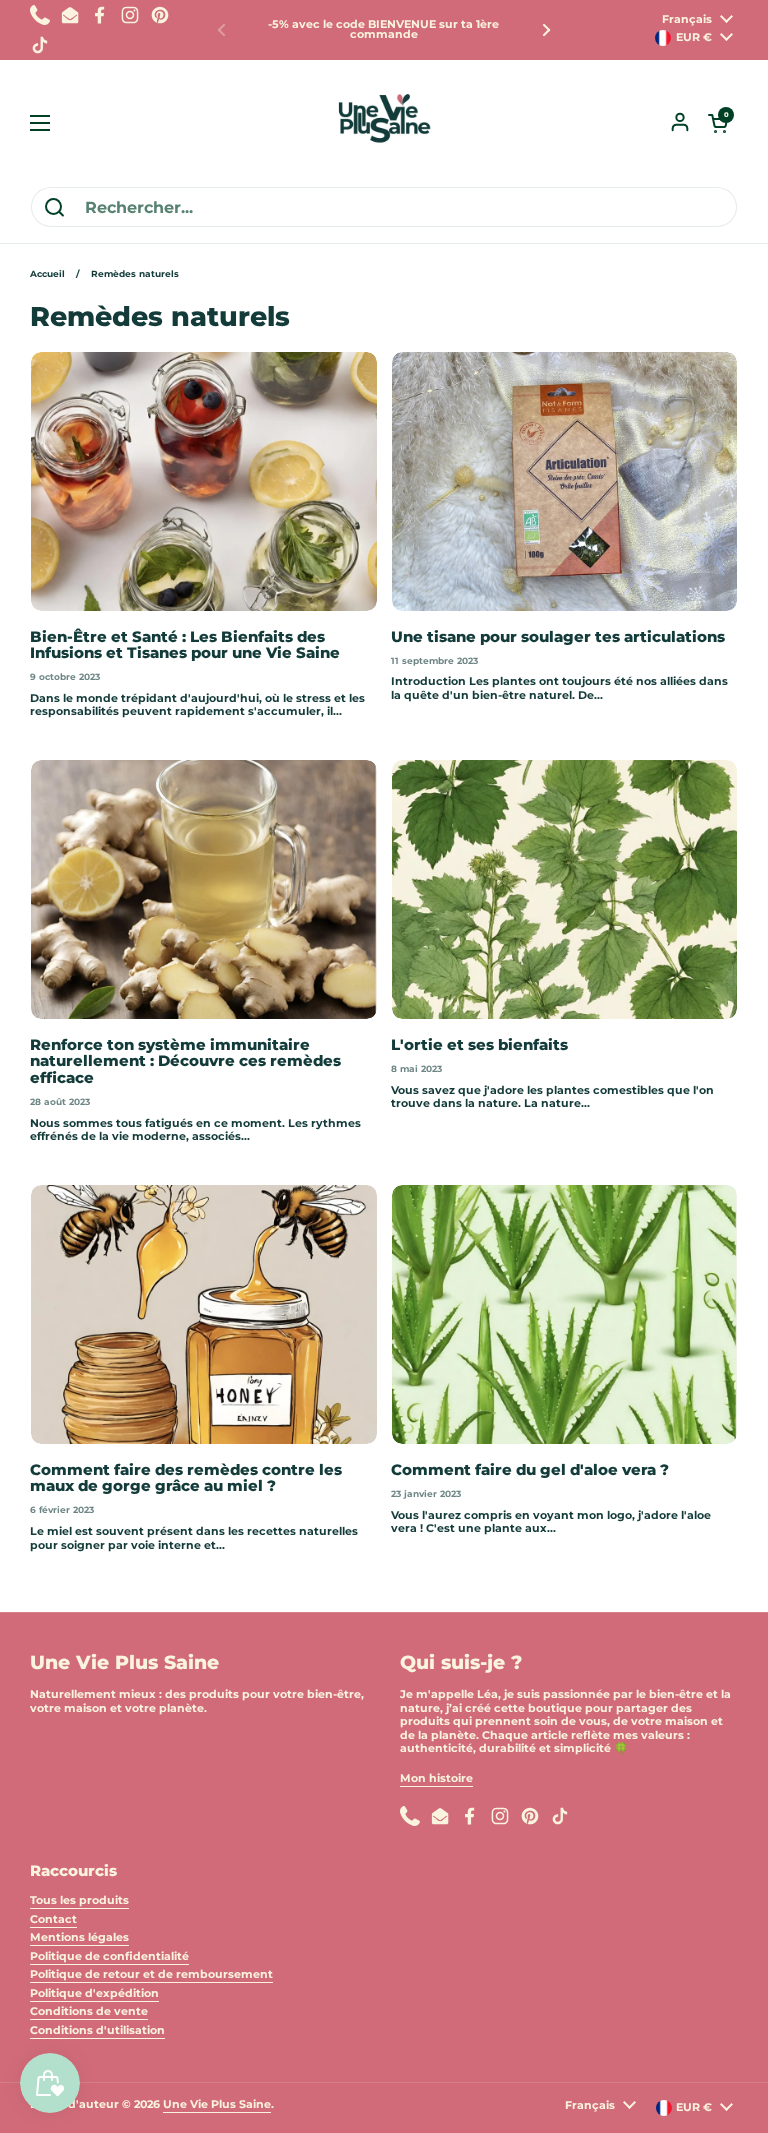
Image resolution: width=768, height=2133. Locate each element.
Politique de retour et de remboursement (151, 1974)
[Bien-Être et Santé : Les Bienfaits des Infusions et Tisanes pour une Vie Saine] (204, 481)
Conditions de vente (89, 2011)
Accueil (47, 273)
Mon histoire (436, 1778)
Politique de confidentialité (109, 1956)
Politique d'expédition (94, 1993)
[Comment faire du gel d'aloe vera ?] (565, 1314)
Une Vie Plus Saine (217, 2104)
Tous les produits (79, 1900)
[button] (718, 123)
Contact (53, 1919)
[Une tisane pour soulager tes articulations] (565, 481)
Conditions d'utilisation (97, 2030)
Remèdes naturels (135, 273)
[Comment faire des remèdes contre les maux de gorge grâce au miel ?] (204, 1314)
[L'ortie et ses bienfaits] (565, 889)
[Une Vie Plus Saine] (384, 123)
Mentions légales (79, 1937)
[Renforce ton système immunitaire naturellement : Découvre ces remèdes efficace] (204, 889)
